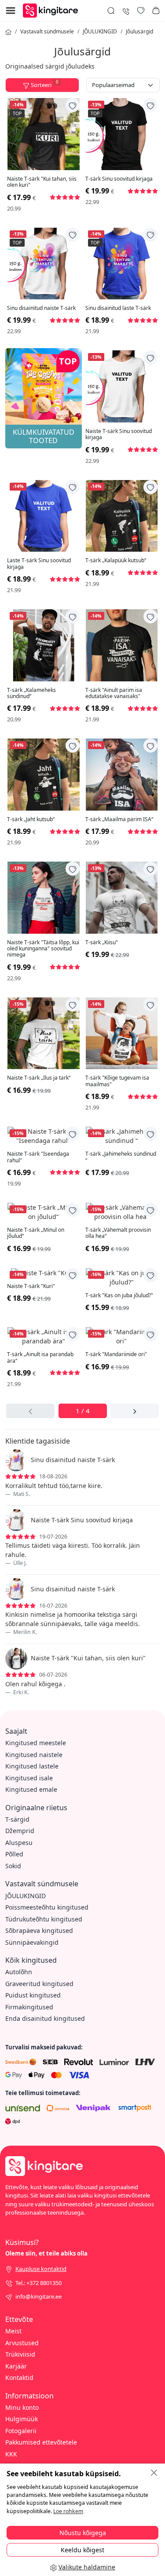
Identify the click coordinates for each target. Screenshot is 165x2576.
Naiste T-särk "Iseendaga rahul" (38, 1157)
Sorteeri (45, 84)
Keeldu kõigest (82, 2550)
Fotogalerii (21, 2431)
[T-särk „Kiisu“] (122, 898)
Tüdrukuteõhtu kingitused (44, 1919)
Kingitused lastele (32, 1766)
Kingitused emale (31, 1789)
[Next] (134, 1411)
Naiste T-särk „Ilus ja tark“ (39, 1078)
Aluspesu (19, 1843)
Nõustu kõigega (83, 2533)
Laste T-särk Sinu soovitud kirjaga (39, 564)
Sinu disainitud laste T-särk (118, 308)
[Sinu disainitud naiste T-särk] (44, 264)
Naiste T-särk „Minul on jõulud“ (36, 1233)
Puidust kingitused (33, 1995)
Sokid (13, 1866)
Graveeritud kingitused (39, 1984)
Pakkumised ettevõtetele (41, 2442)
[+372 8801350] (126, 10)
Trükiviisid (20, 2354)
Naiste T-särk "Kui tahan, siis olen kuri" (42, 182)
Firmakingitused (29, 2007)
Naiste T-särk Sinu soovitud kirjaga (119, 435)
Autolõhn (19, 1972)
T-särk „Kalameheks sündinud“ (31, 693)
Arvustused (22, 2343)
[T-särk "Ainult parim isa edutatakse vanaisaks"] (122, 645)
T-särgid (17, 1819)
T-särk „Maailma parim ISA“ (119, 819)
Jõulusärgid (139, 31)
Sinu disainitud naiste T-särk (41, 308)
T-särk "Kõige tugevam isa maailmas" (117, 1081)
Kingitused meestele (36, 1743)
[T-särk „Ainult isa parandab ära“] (44, 1336)
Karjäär (16, 2366)
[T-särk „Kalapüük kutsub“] (122, 516)
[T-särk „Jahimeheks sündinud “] (122, 1136)
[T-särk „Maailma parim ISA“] (122, 775)
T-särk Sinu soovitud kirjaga (119, 179)
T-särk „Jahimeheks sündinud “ (121, 1157)
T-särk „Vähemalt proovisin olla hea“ (118, 1233)
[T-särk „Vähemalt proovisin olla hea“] (122, 1212)
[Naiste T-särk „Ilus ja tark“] (44, 1033)
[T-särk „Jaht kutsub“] (44, 775)
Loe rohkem (68, 2511)
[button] (156, 11)
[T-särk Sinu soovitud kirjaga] (122, 134)
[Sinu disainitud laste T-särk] (122, 264)
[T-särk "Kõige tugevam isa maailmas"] (122, 1033)
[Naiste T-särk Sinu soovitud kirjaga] (122, 386)
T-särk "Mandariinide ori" (116, 1354)
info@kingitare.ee (38, 2296)
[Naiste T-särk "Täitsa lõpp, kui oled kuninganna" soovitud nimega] (44, 898)
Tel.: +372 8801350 (38, 2283)
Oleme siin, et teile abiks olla (46, 2253)
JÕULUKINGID (100, 31)
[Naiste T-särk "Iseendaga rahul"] (44, 1136)
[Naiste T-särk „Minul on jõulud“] (44, 1212)
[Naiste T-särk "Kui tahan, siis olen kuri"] (44, 134)
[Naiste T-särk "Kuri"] (44, 1273)
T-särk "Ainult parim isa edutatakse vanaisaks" (114, 693)
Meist (13, 2331)
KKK (11, 2454)
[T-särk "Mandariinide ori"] (122, 1336)
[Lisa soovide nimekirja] (73, 105)
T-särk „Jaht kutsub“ (31, 819)
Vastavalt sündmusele (47, 31)
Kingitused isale (29, 1778)
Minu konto (22, 2407)
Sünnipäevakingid (32, 1942)
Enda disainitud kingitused (45, 2018)
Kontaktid (19, 2378)
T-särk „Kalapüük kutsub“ (116, 560)
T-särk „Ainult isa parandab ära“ (40, 1358)
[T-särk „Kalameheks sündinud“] (44, 645)
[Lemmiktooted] (141, 11)
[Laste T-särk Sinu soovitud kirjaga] (44, 516)
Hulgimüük (22, 2419)
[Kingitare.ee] (53, 10)
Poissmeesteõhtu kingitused (47, 1907)
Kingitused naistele (34, 1755)
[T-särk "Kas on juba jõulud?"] (122, 1277)
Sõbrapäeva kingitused (39, 1930)
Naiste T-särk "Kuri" (31, 1286)
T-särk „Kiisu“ (101, 942)
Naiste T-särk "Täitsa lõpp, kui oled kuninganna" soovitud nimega (43, 949)
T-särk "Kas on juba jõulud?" (119, 1295)
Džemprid (20, 1831)
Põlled (14, 1854)
